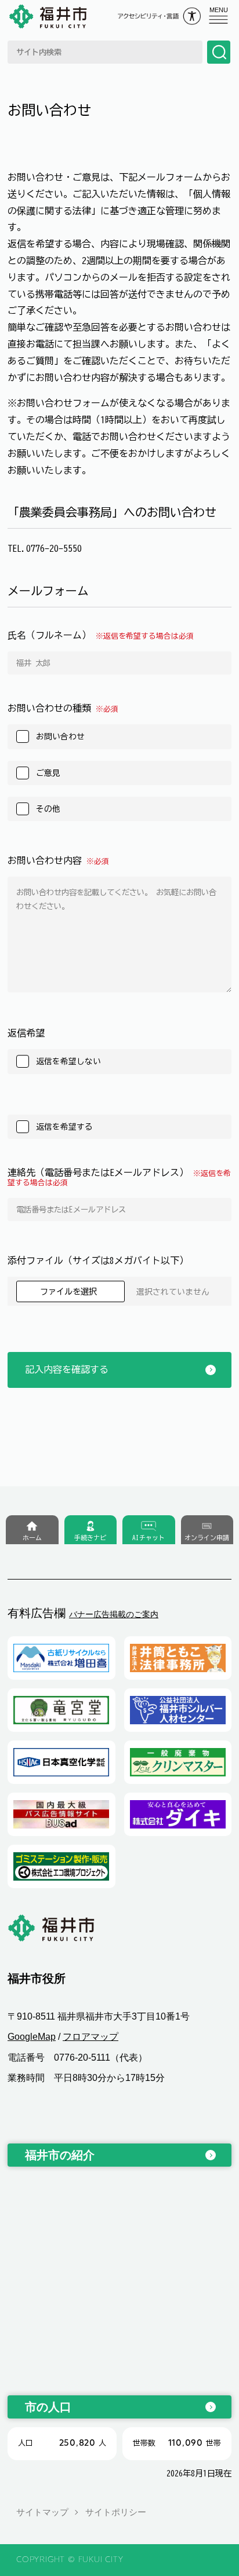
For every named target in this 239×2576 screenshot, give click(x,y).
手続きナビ (90, 1538)
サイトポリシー (116, 2512)
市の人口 (48, 2407)
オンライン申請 (207, 1538)
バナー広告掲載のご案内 (114, 1614)
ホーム (32, 1538)
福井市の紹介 (60, 2155)
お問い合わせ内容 (58, 860)
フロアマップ (90, 2037)
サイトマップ (42, 2512)
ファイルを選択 (70, 1291)
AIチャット (149, 1538)
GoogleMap (32, 2037)
